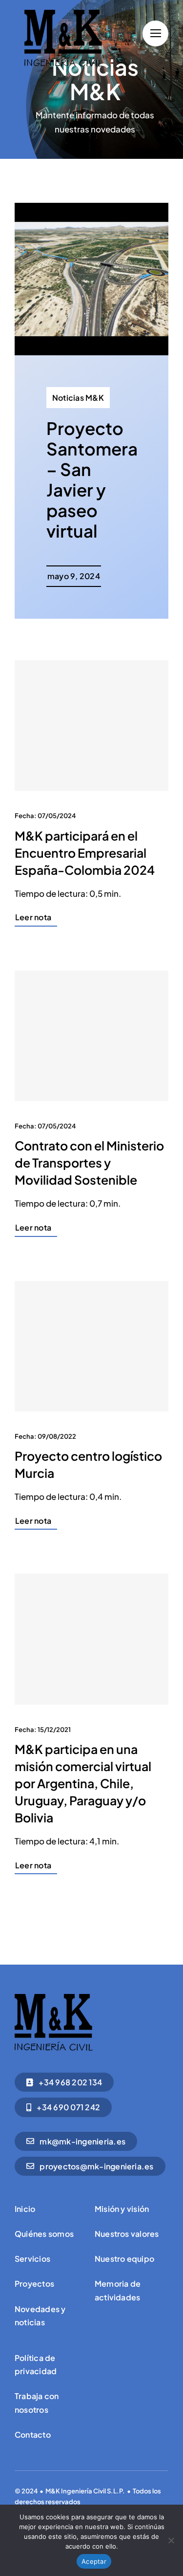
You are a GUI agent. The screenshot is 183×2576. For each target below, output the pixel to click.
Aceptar (94, 2561)
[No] (171, 2540)
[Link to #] (155, 33)
